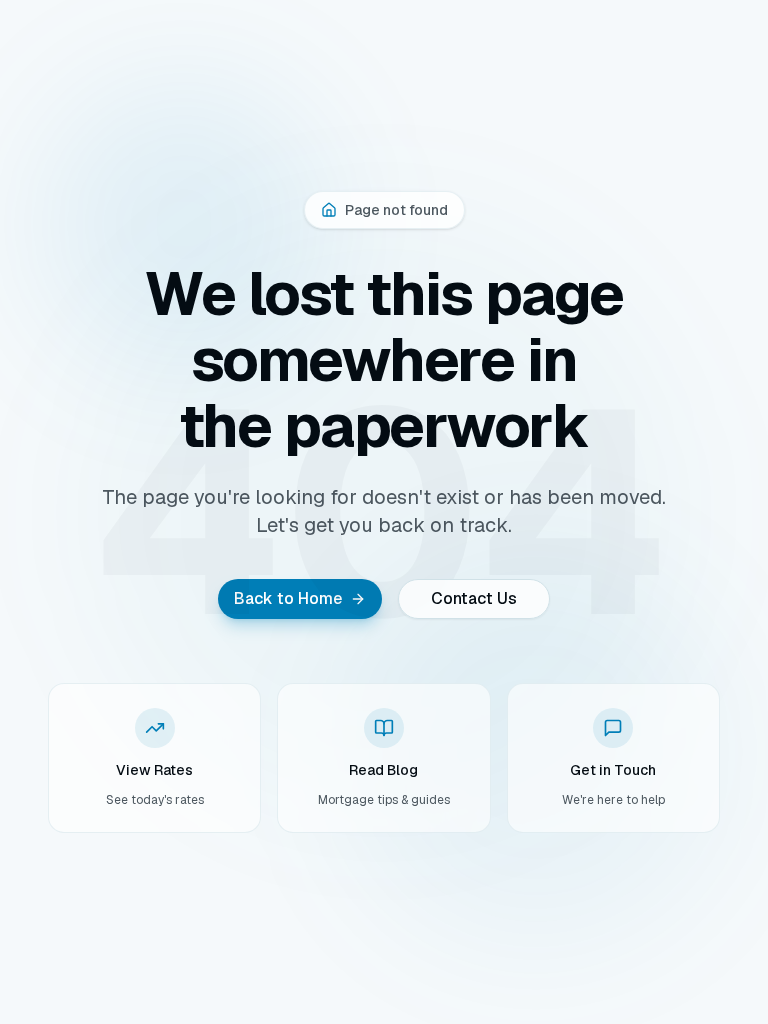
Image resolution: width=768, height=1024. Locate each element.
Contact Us (474, 598)
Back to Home (288, 598)
